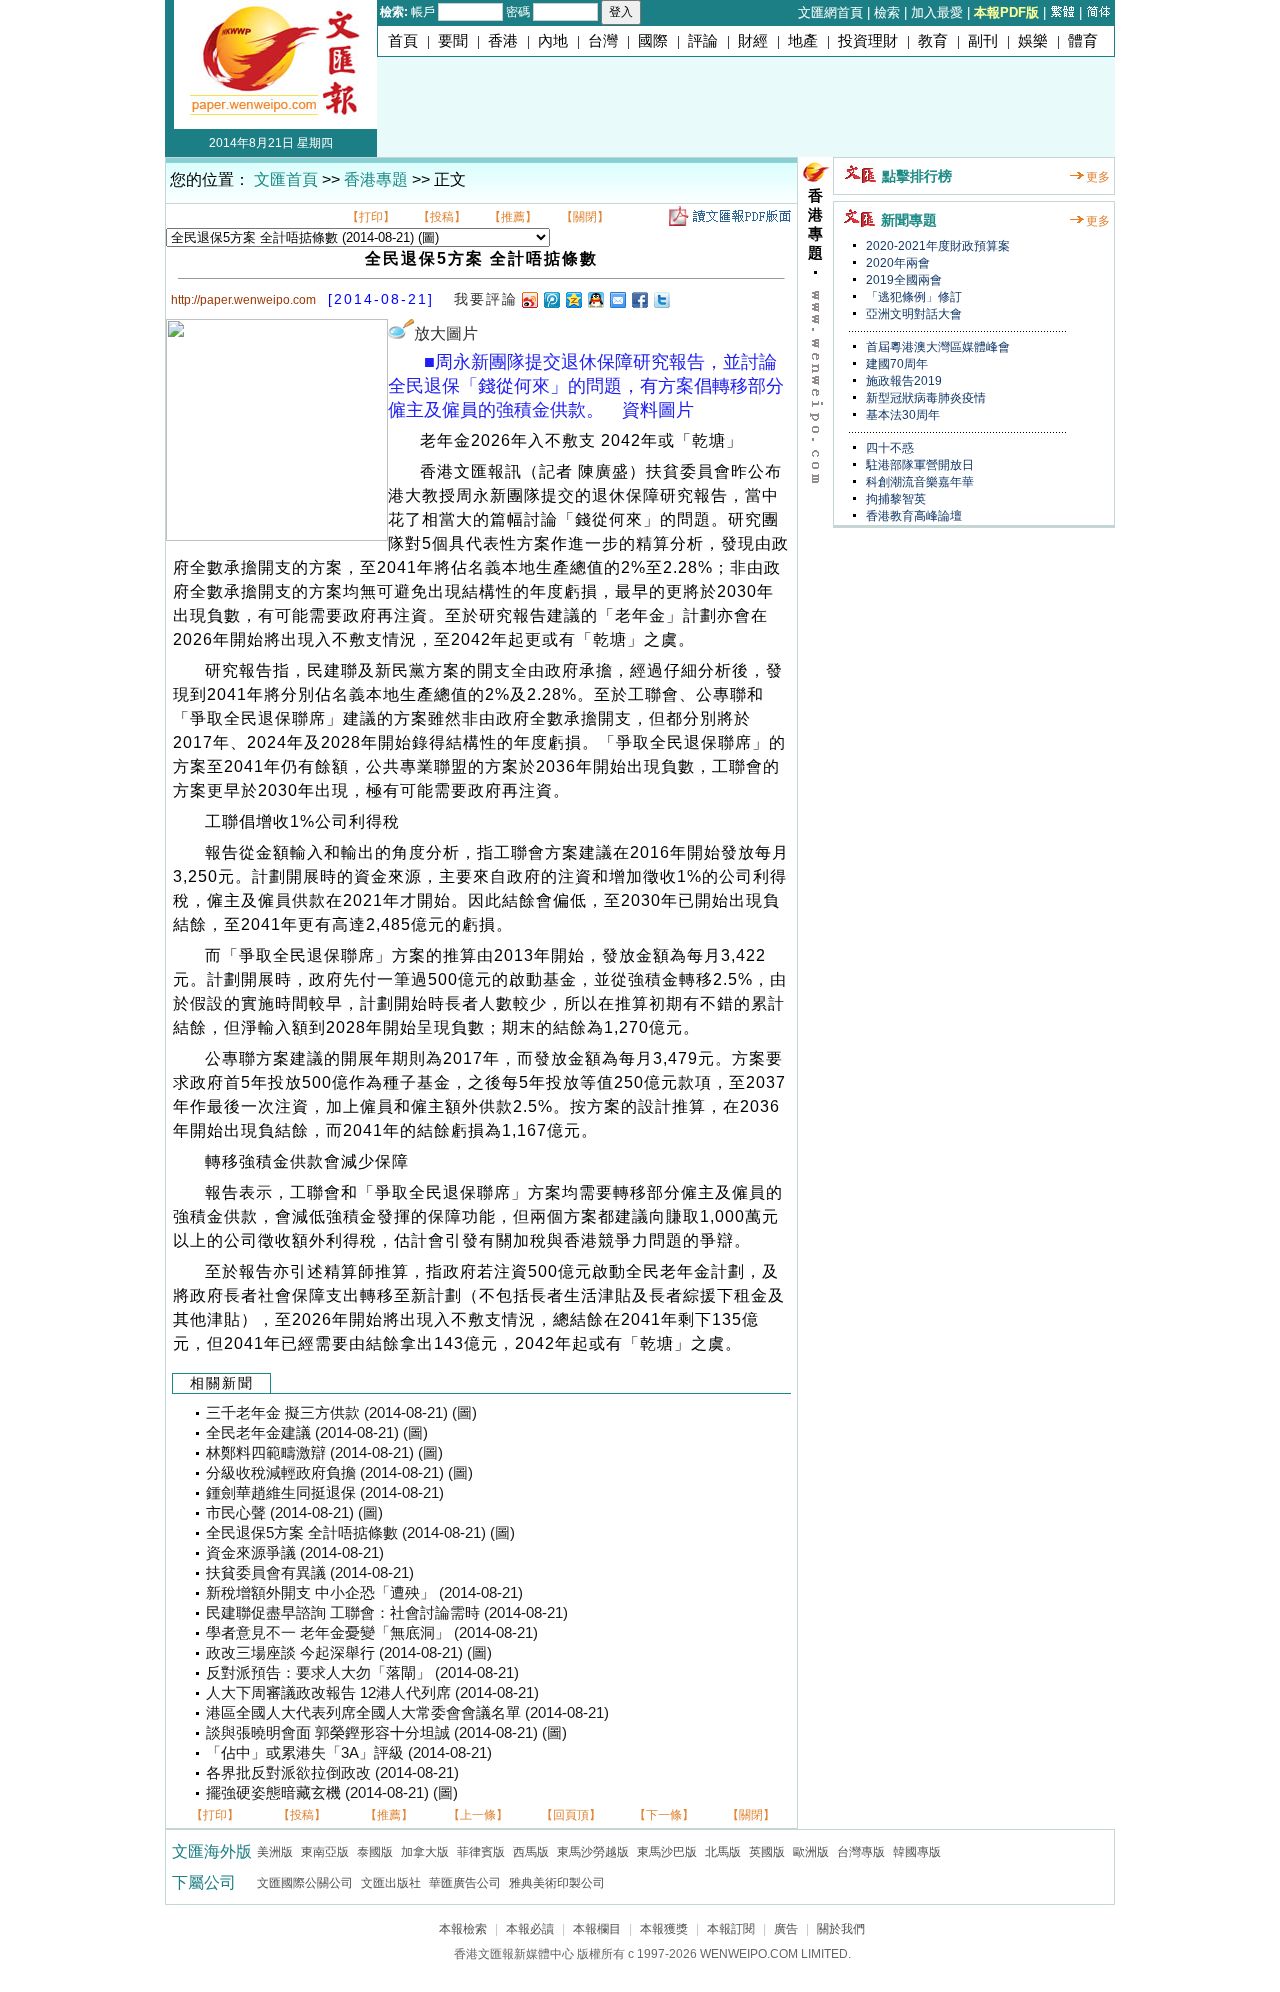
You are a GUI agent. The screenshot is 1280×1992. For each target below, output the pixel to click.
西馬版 (531, 1852)
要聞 (453, 41)
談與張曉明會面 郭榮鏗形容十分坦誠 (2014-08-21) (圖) (386, 1733)
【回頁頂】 (571, 1815)
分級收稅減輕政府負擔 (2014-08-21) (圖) (339, 1473)
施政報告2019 (902, 381)
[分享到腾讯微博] (551, 299)
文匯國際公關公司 (305, 1883)
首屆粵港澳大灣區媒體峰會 (936, 347)
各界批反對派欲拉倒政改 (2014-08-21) (332, 1773)
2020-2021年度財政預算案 (936, 246)
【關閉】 (585, 217)
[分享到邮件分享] (617, 299)
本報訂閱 (731, 1929)
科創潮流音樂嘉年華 (918, 482)
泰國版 (375, 1852)
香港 (503, 41)
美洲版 (275, 1852)
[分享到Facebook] (639, 299)
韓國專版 (917, 1852)
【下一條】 (664, 1815)
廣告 (786, 1929)
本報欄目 (597, 1929)
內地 (553, 41)
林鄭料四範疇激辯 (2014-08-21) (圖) (324, 1453)
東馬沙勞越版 (593, 1852)
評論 (703, 41)
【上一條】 (478, 1815)
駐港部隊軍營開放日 (918, 465)
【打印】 (371, 217)
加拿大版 (425, 1852)
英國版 (767, 1852)
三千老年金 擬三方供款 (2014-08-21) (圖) (341, 1413)
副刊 (983, 41)
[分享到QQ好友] (595, 299)
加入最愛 (937, 12)
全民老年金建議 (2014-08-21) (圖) (317, 1433)
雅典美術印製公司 (557, 1883)
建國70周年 (895, 364)
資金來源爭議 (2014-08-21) (295, 1553)
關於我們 (841, 1929)
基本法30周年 (901, 415)
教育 (933, 41)
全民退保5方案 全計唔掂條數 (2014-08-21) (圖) (360, 1533)
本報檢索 (463, 1929)
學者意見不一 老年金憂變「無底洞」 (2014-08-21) (372, 1633)
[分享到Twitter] (661, 299)
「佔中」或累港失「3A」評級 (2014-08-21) (349, 1753)
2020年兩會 (896, 263)
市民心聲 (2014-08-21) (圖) (294, 1513)
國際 (653, 41)
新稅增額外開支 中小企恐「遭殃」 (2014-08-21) (364, 1593)
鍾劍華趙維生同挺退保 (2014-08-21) (325, 1493)
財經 (753, 41)
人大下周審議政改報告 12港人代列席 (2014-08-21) (372, 1693)
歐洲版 (811, 1852)
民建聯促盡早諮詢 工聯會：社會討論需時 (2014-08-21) (387, 1613)
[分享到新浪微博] (529, 299)
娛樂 (1033, 41)
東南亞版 (325, 1852)
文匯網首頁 (830, 12)
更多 (1098, 177)
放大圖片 (446, 333)
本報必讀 (530, 1929)
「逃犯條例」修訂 (912, 297)
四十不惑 (888, 448)
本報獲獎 (664, 1929)
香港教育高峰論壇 (912, 516)
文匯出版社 (391, 1883)
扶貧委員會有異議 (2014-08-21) (310, 1573)
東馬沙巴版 (667, 1852)
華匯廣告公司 (465, 1883)
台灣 (603, 41)
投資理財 (868, 41)
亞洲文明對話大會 (912, 314)
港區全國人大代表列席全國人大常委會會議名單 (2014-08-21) (407, 1713)
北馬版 (723, 1852)
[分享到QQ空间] (573, 299)
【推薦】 (513, 217)
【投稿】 (442, 217)
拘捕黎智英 (894, 499)
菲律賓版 (481, 1852)
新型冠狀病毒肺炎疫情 (924, 398)
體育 (1083, 41)
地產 (803, 41)
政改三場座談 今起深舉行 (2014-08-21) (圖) (349, 1653)
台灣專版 (861, 1852)
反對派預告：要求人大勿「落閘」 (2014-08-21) (362, 1673)
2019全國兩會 (902, 280)
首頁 (403, 41)
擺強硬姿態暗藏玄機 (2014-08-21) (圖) (332, 1793)
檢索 (887, 12)
